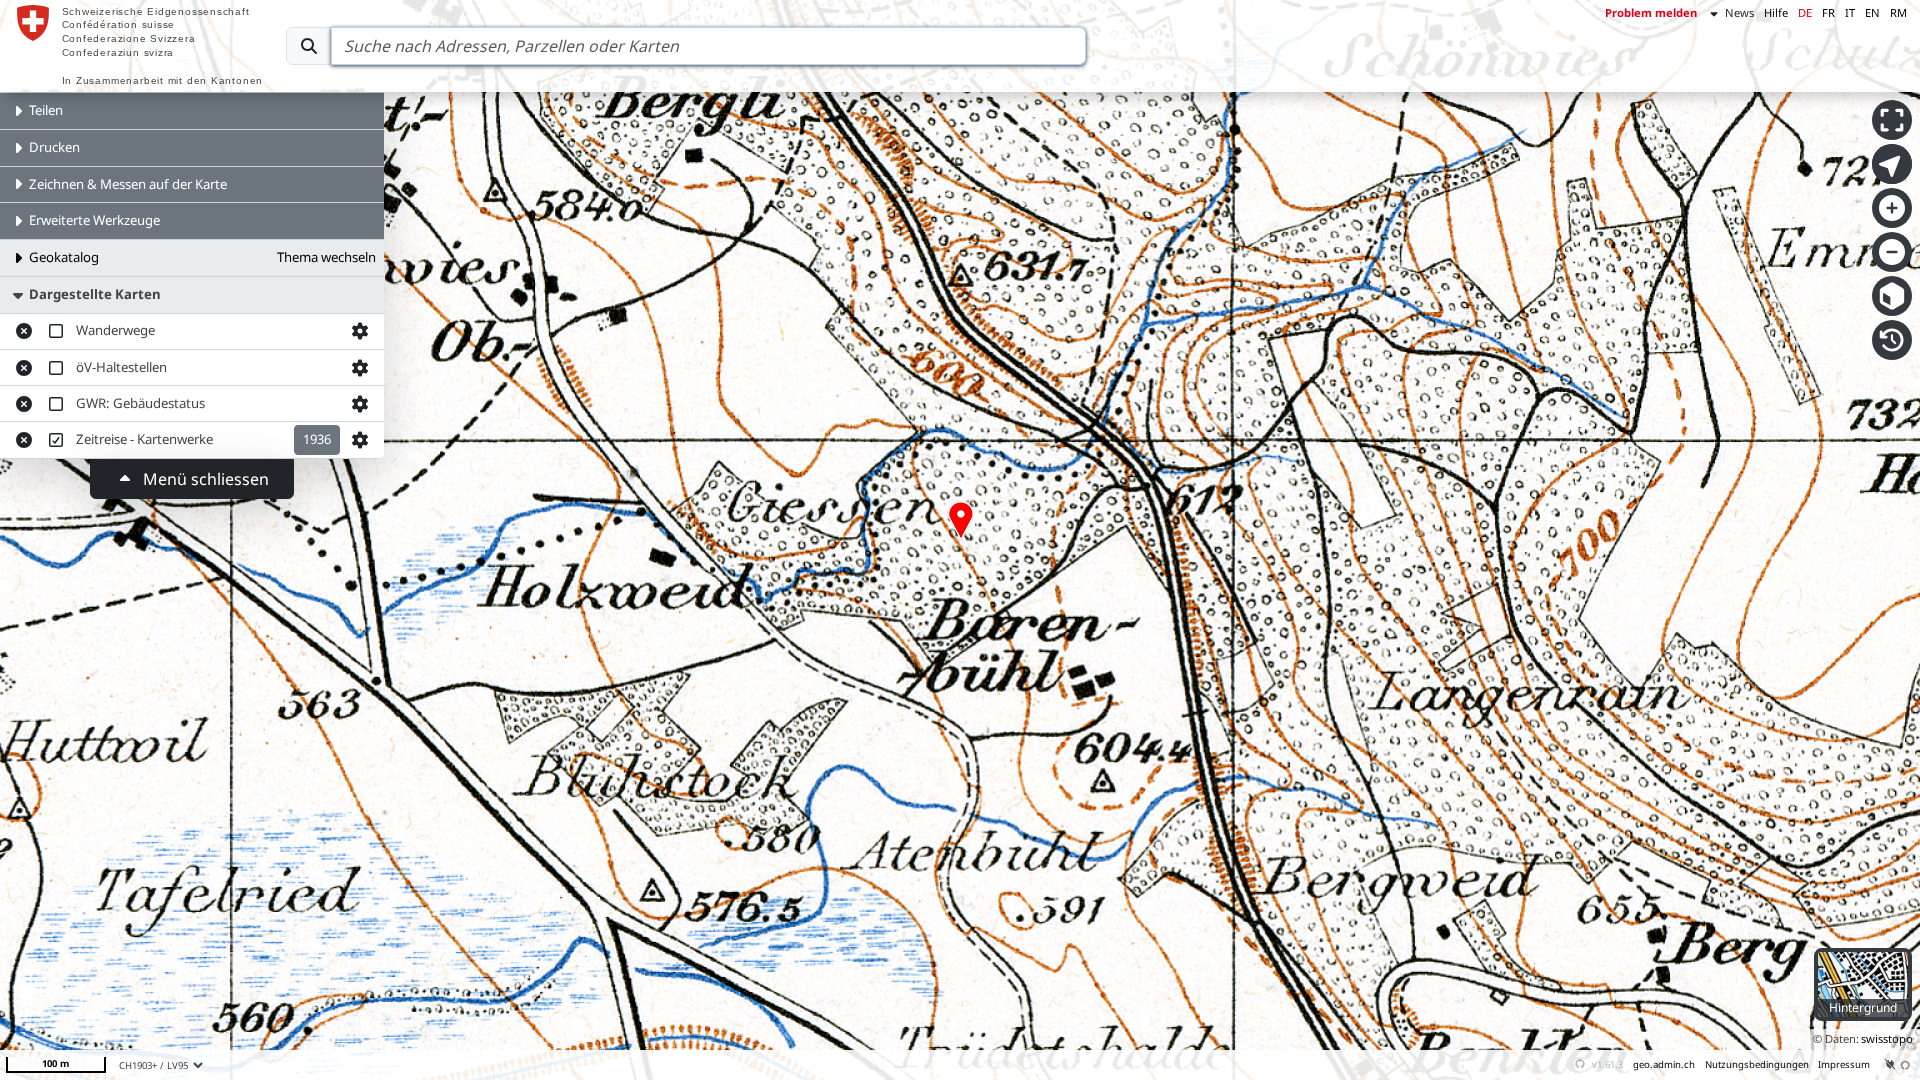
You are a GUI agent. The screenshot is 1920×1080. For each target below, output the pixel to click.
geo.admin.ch (1664, 1064)
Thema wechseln (326, 257)
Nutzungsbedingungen (1757, 1064)
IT (1850, 12)
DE (1805, 12)
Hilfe (1776, 12)
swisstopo (1887, 1038)
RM (1898, 12)
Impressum (1844, 1064)
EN (1872, 12)
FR (1828, 12)
